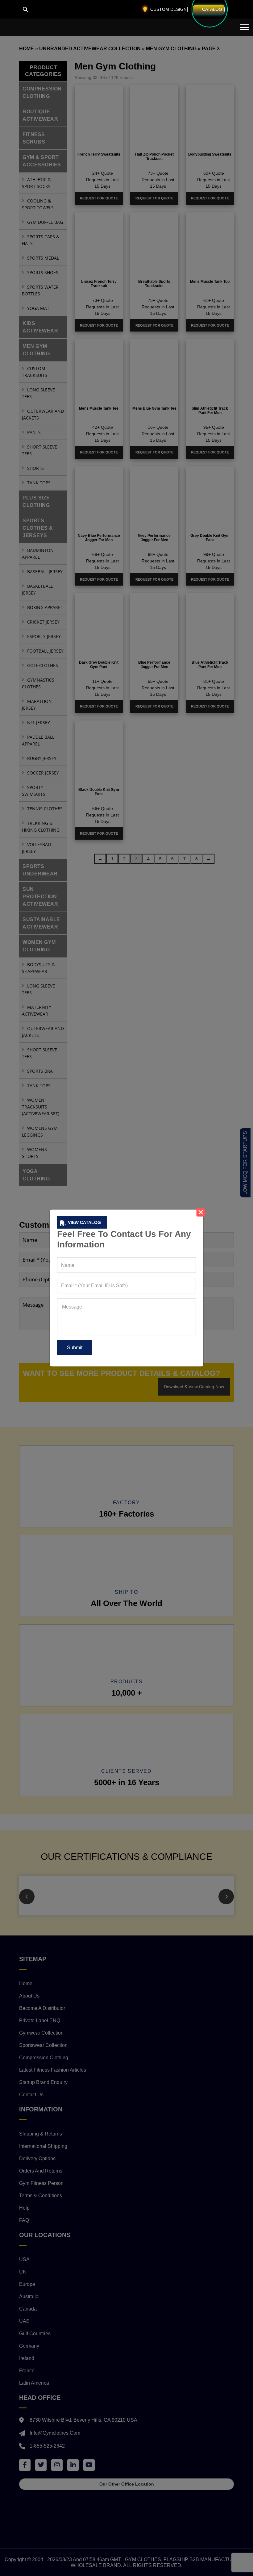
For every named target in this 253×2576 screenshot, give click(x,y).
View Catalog (84, 1222)
